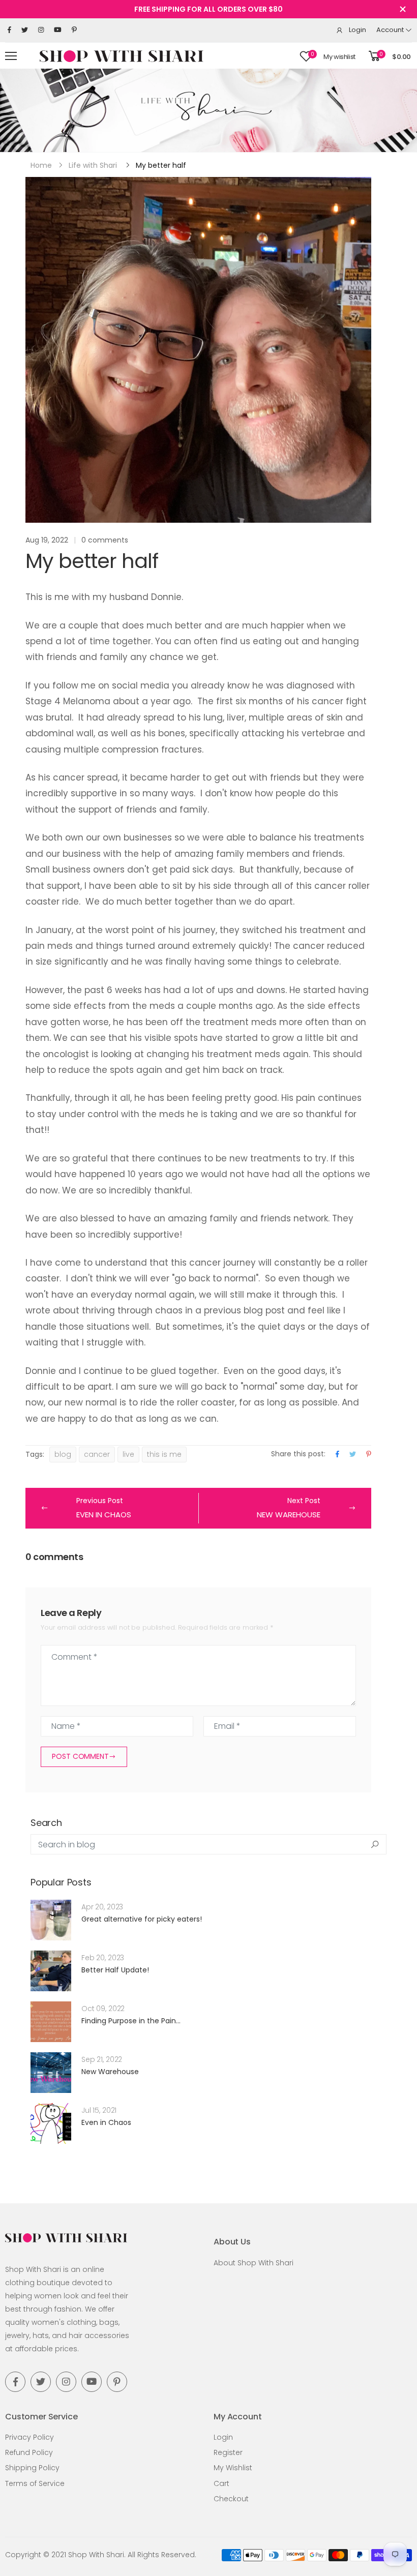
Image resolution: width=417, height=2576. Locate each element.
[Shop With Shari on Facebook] (9, 30)
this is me (164, 1454)
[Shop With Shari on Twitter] (25, 30)
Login (223, 2431)
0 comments (105, 540)
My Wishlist (233, 2462)
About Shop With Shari (254, 2257)
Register (228, 2446)
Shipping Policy (32, 2462)
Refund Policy (29, 2446)
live (128, 1454)
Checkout (231, 2493)
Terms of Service (35, 2477)
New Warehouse (110, 2065)
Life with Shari (93, 165)
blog (63, 1454)
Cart (221, 2477)
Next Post (289, 1508)
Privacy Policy (29, 2431)
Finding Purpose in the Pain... (131, 2015)
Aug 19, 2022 (47, 540)
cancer (97, 1454)
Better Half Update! (115, 1964)
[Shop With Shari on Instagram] (41, 30)
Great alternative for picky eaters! (142, 1913)
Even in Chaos (106, 2116)
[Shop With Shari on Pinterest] (74, 30)
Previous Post (104, 1508)
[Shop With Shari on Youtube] (58, 30)
